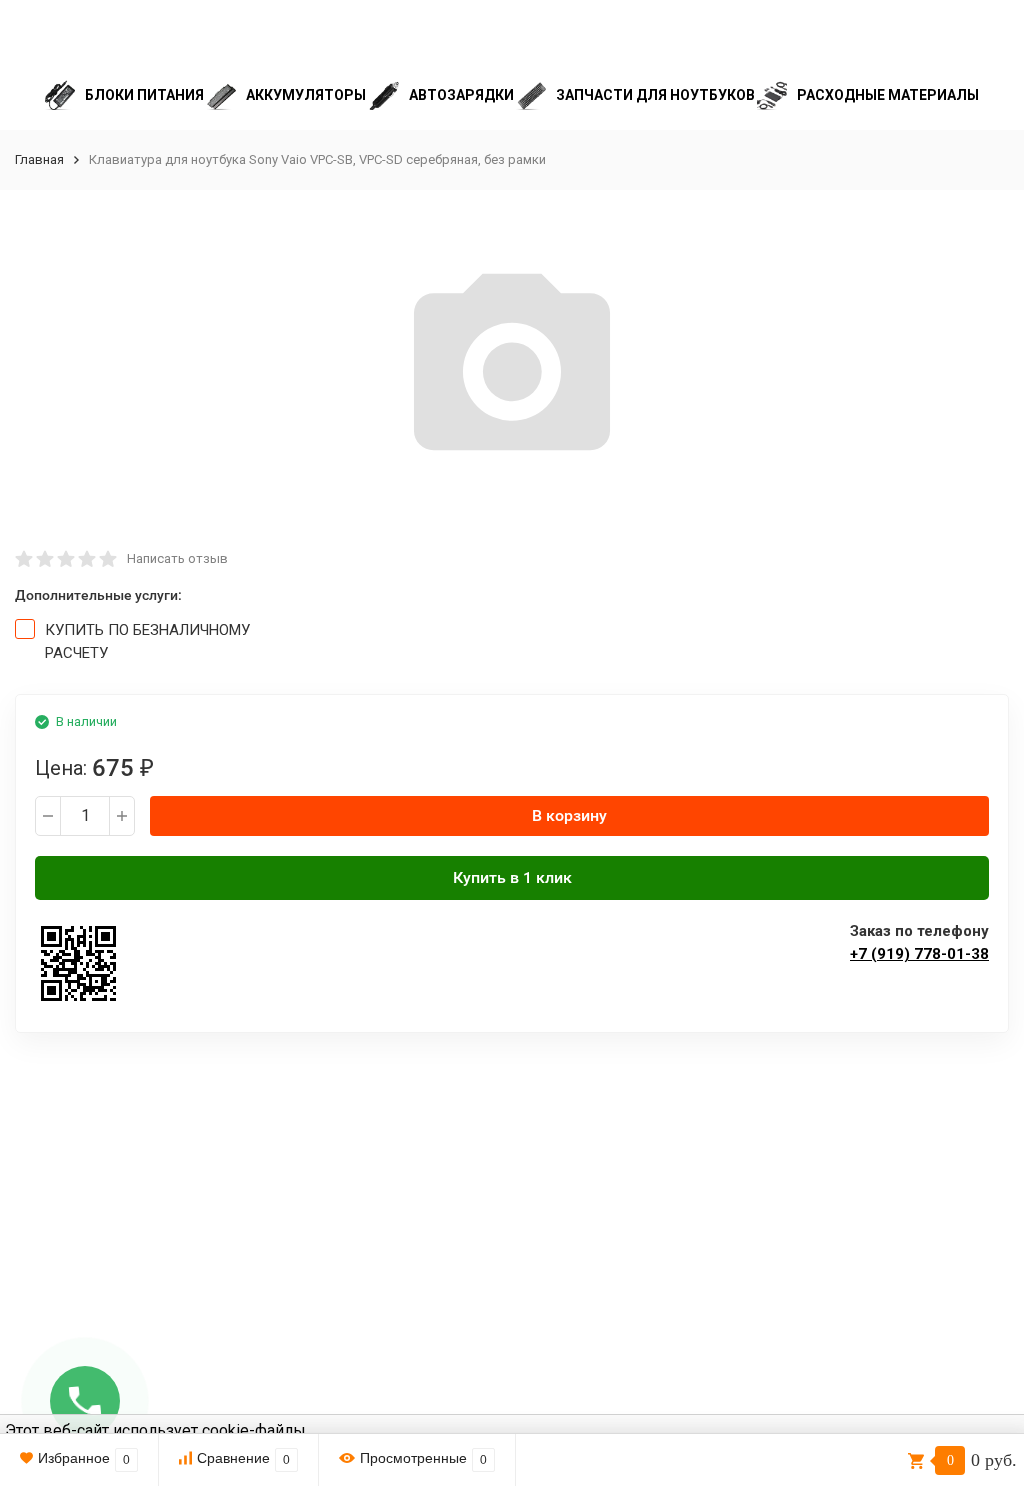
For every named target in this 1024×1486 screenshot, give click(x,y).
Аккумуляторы (306, 95)
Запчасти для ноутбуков (655, 95)
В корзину (569, 815)
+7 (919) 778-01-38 (919, 954)
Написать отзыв (177, 558)
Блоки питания (144, 95)
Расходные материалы (888, 95)
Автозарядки (461, 95)
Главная (39, 159)
